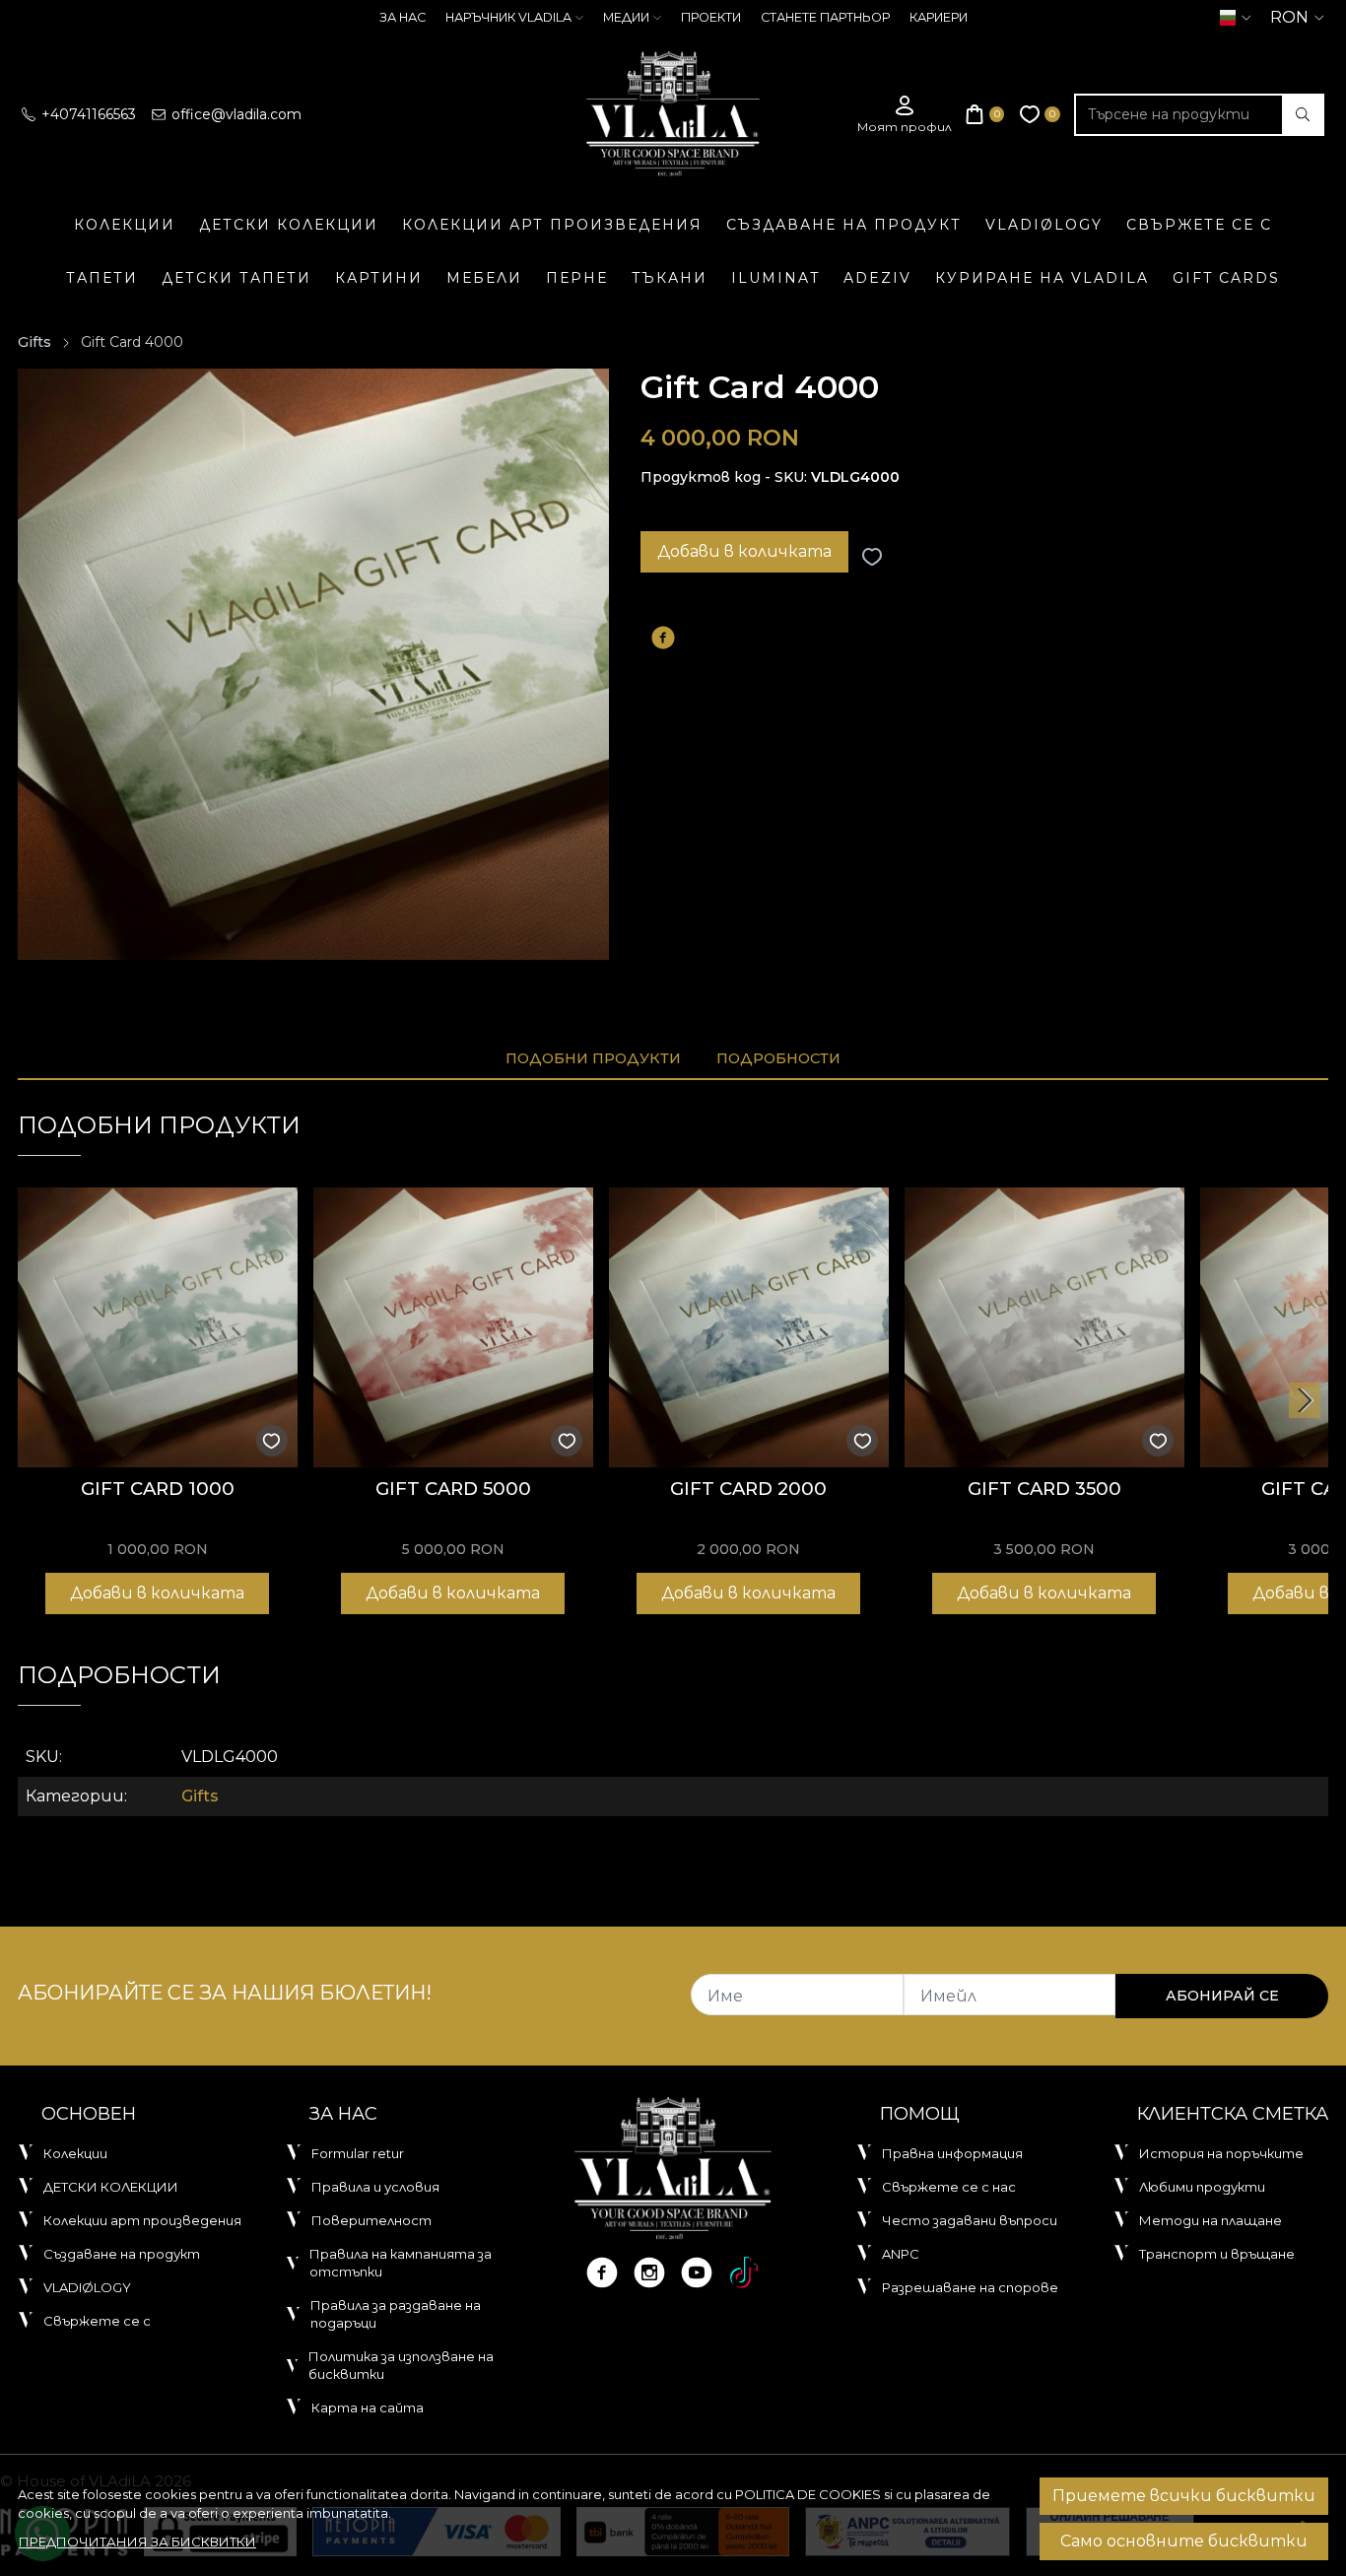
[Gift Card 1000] (158, 1327)
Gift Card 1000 (158, 1489)
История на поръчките (1221, 2153)
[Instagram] (649, 2272)
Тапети (102, 278)
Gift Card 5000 (453, 1489)
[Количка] (985, 115)
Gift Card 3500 (1044, 1489)
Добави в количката (744, 551)
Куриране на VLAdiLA (1042, 278)
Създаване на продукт (844, 225)
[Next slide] (1305, 1400)
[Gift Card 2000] (749, 1327)
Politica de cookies (808, 2494)
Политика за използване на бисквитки (401, 2365)
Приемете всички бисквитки (1184, 2496)
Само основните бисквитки (1184, 2541)
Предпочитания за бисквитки (137, 2542)
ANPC (901, 2254)
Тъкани (670, 278)
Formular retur (358, 2153)
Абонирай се (1222, 1996)
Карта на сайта (368, 2407)
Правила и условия (375, 2187)
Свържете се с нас (949, 2187)
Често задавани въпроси (970, 2220)
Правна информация (952, 2153)
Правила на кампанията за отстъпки (401, 2263)
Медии (626, 17)
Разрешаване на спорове (970, 2287)
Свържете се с (1199, 225)
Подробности (778, 1058)
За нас (403, 17)
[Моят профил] (905, 115)
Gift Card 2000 (748, 1489)
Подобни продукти (593, 1058)
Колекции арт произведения (552, 225)
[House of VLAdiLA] (673, 114)
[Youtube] (697, 2272)
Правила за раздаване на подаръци (396, 2314)
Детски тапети (236, 278)
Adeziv (877, 278)
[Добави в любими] (872, 557)
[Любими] (1041, 115)
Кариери (939, 17)
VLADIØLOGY (1044, 225)
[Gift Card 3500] (1044, 1327)
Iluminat (775, 278)
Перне (577, 278)
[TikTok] (744, 2272)
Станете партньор (825, 17)
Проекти (711, 17)
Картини (379, 278)
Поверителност (371, 2220)
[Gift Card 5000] (453, 1327)
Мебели (484, 278)
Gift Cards (1226, 278)
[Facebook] (602, 2272)
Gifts (34, 342)
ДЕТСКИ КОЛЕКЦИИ (289, 225)
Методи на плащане (1211, 2220)
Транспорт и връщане (1217, 2254)
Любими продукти (1202, 2187)
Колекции (125, 225)
